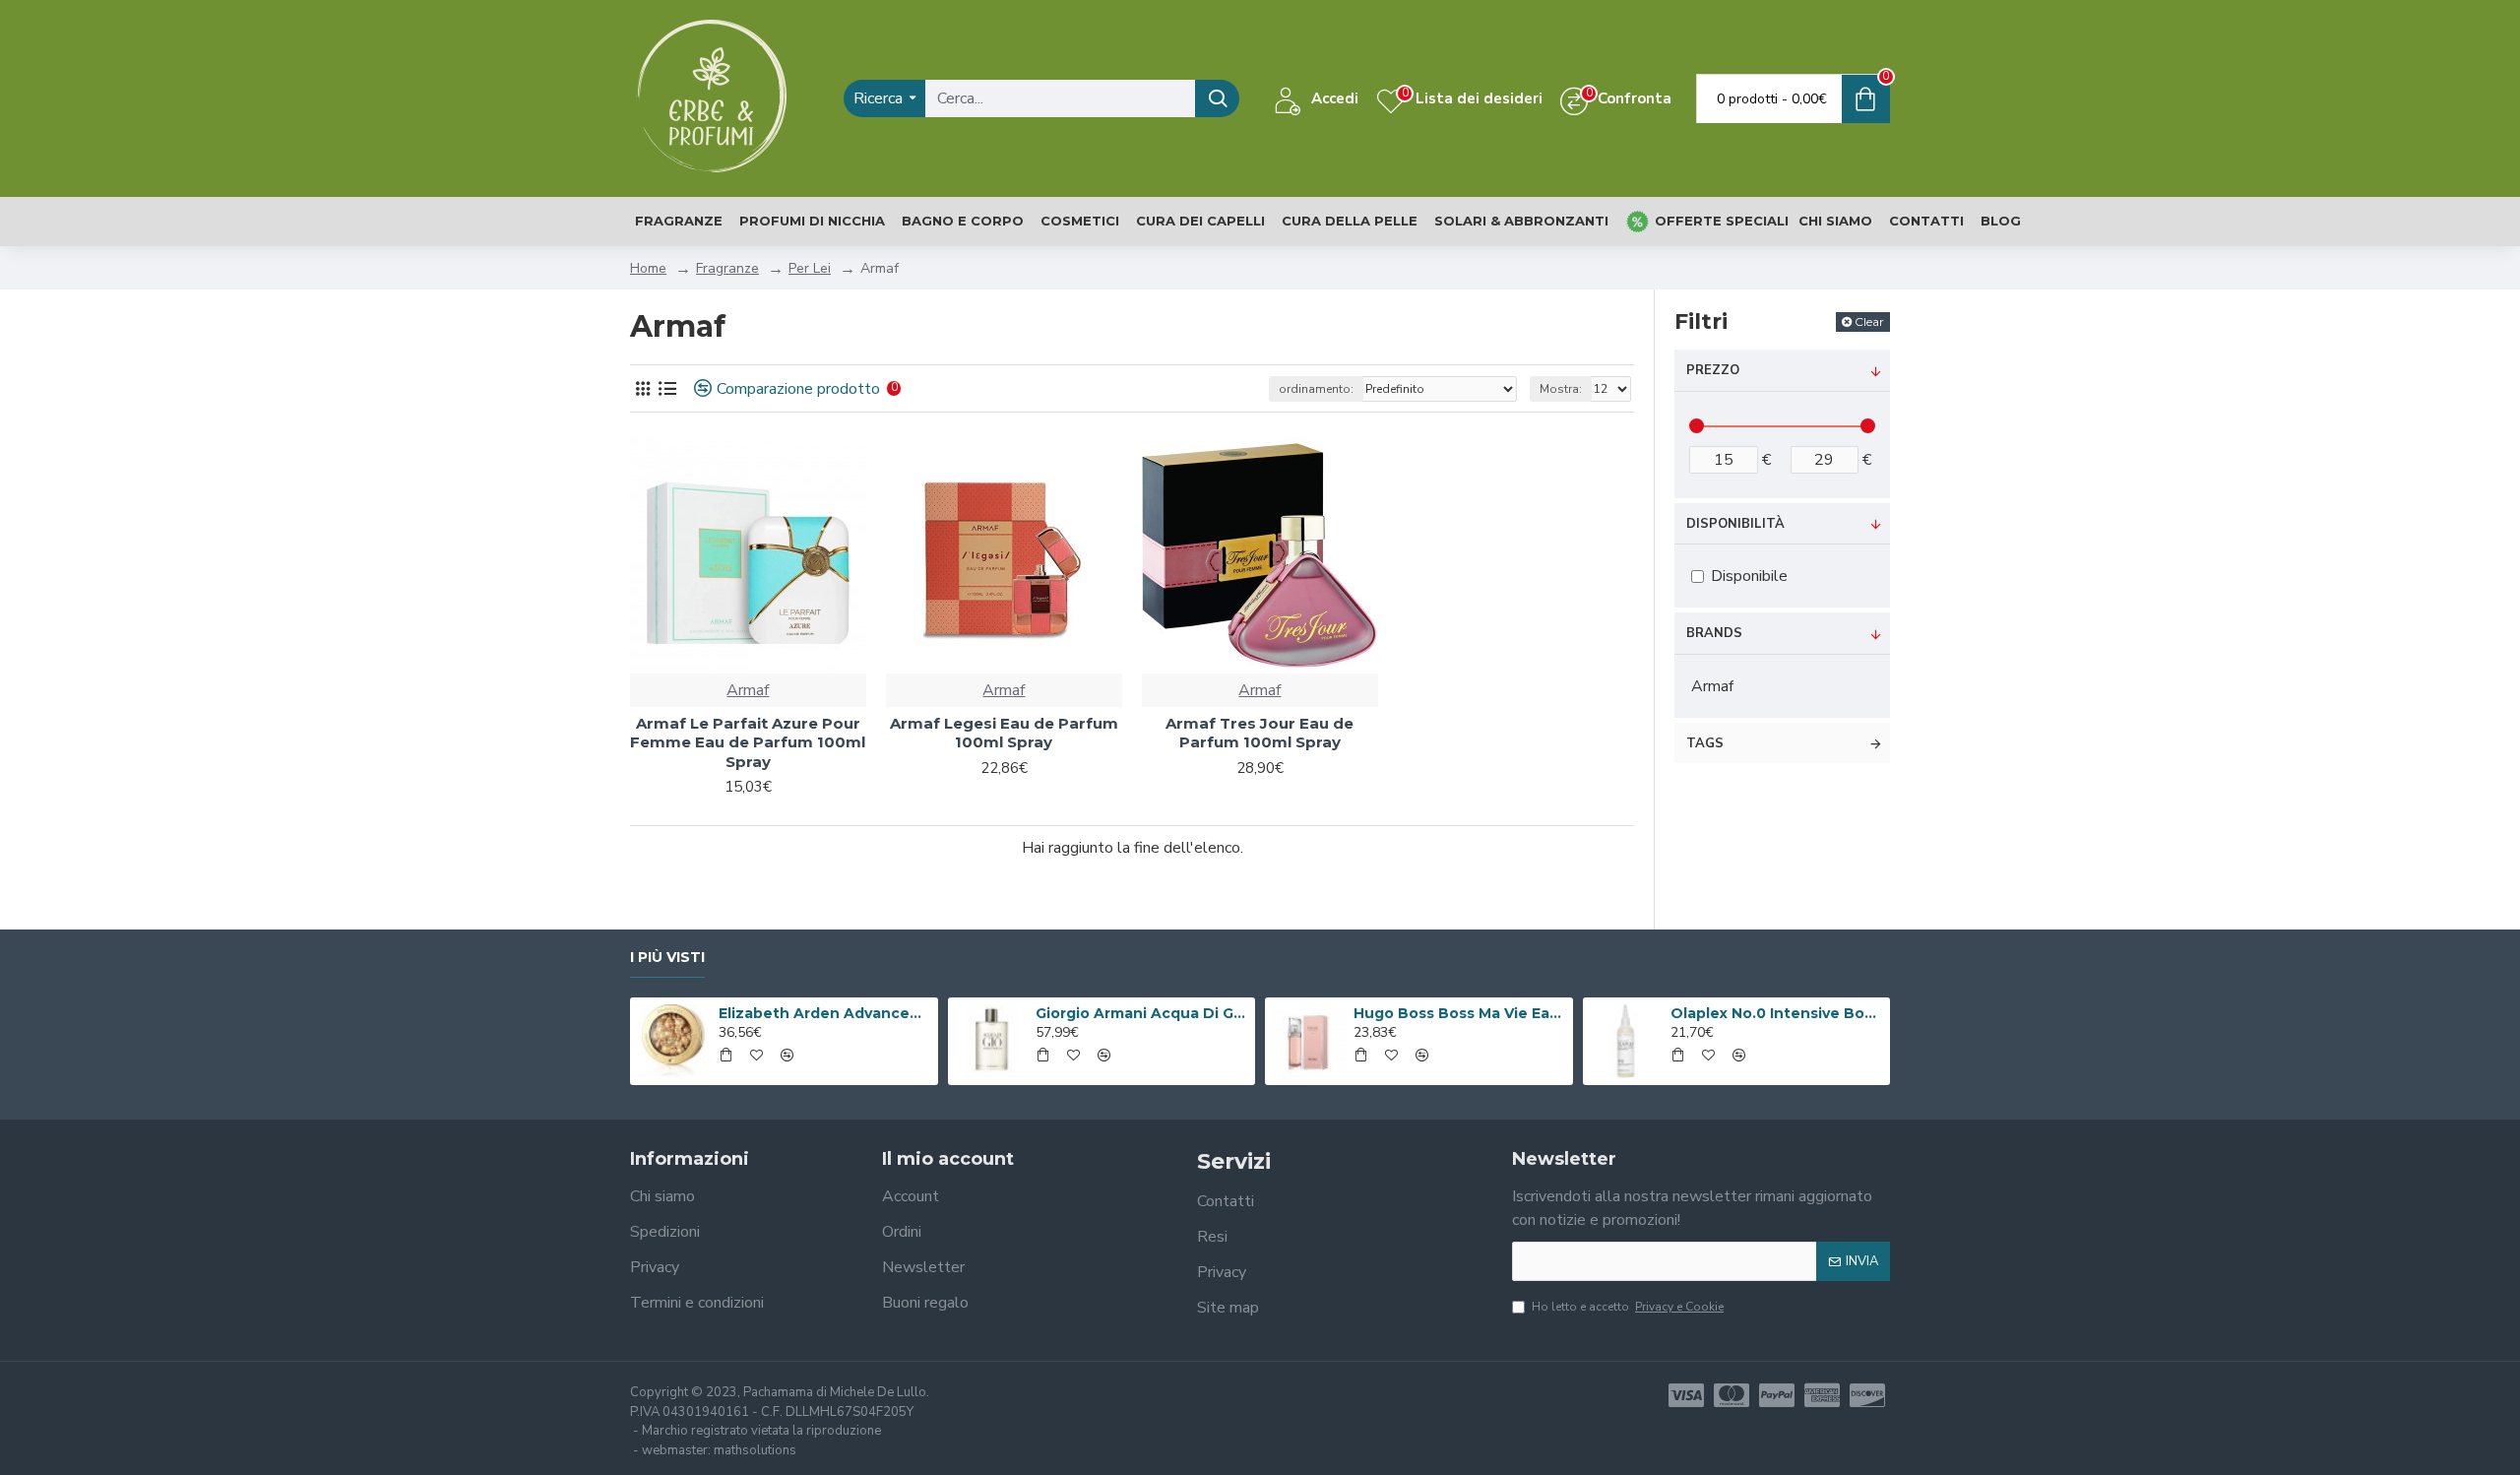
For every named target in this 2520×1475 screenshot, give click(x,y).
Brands (1714, 633)
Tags (1705, 743)
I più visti (667, 958)
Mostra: (1561, 389)
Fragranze (727, 268)
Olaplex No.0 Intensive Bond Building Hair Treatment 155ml (1777, 1013)
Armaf (748, 690)
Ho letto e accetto (1628, 1307)
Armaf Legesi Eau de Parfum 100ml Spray (1004, 733)
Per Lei (810, 268)
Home (648, 268)
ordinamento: (1316, 389)
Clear (1869, 321)
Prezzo (1713, 370)
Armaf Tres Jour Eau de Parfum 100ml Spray (1260, 733)
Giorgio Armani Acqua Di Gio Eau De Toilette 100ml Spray (1142, 1013)
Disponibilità (1735, 524)
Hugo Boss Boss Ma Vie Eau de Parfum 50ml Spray (1460, 1013)
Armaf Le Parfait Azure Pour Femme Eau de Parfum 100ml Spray (748, 742)
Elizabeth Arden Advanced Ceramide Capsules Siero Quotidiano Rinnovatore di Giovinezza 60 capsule (825, 1013)
